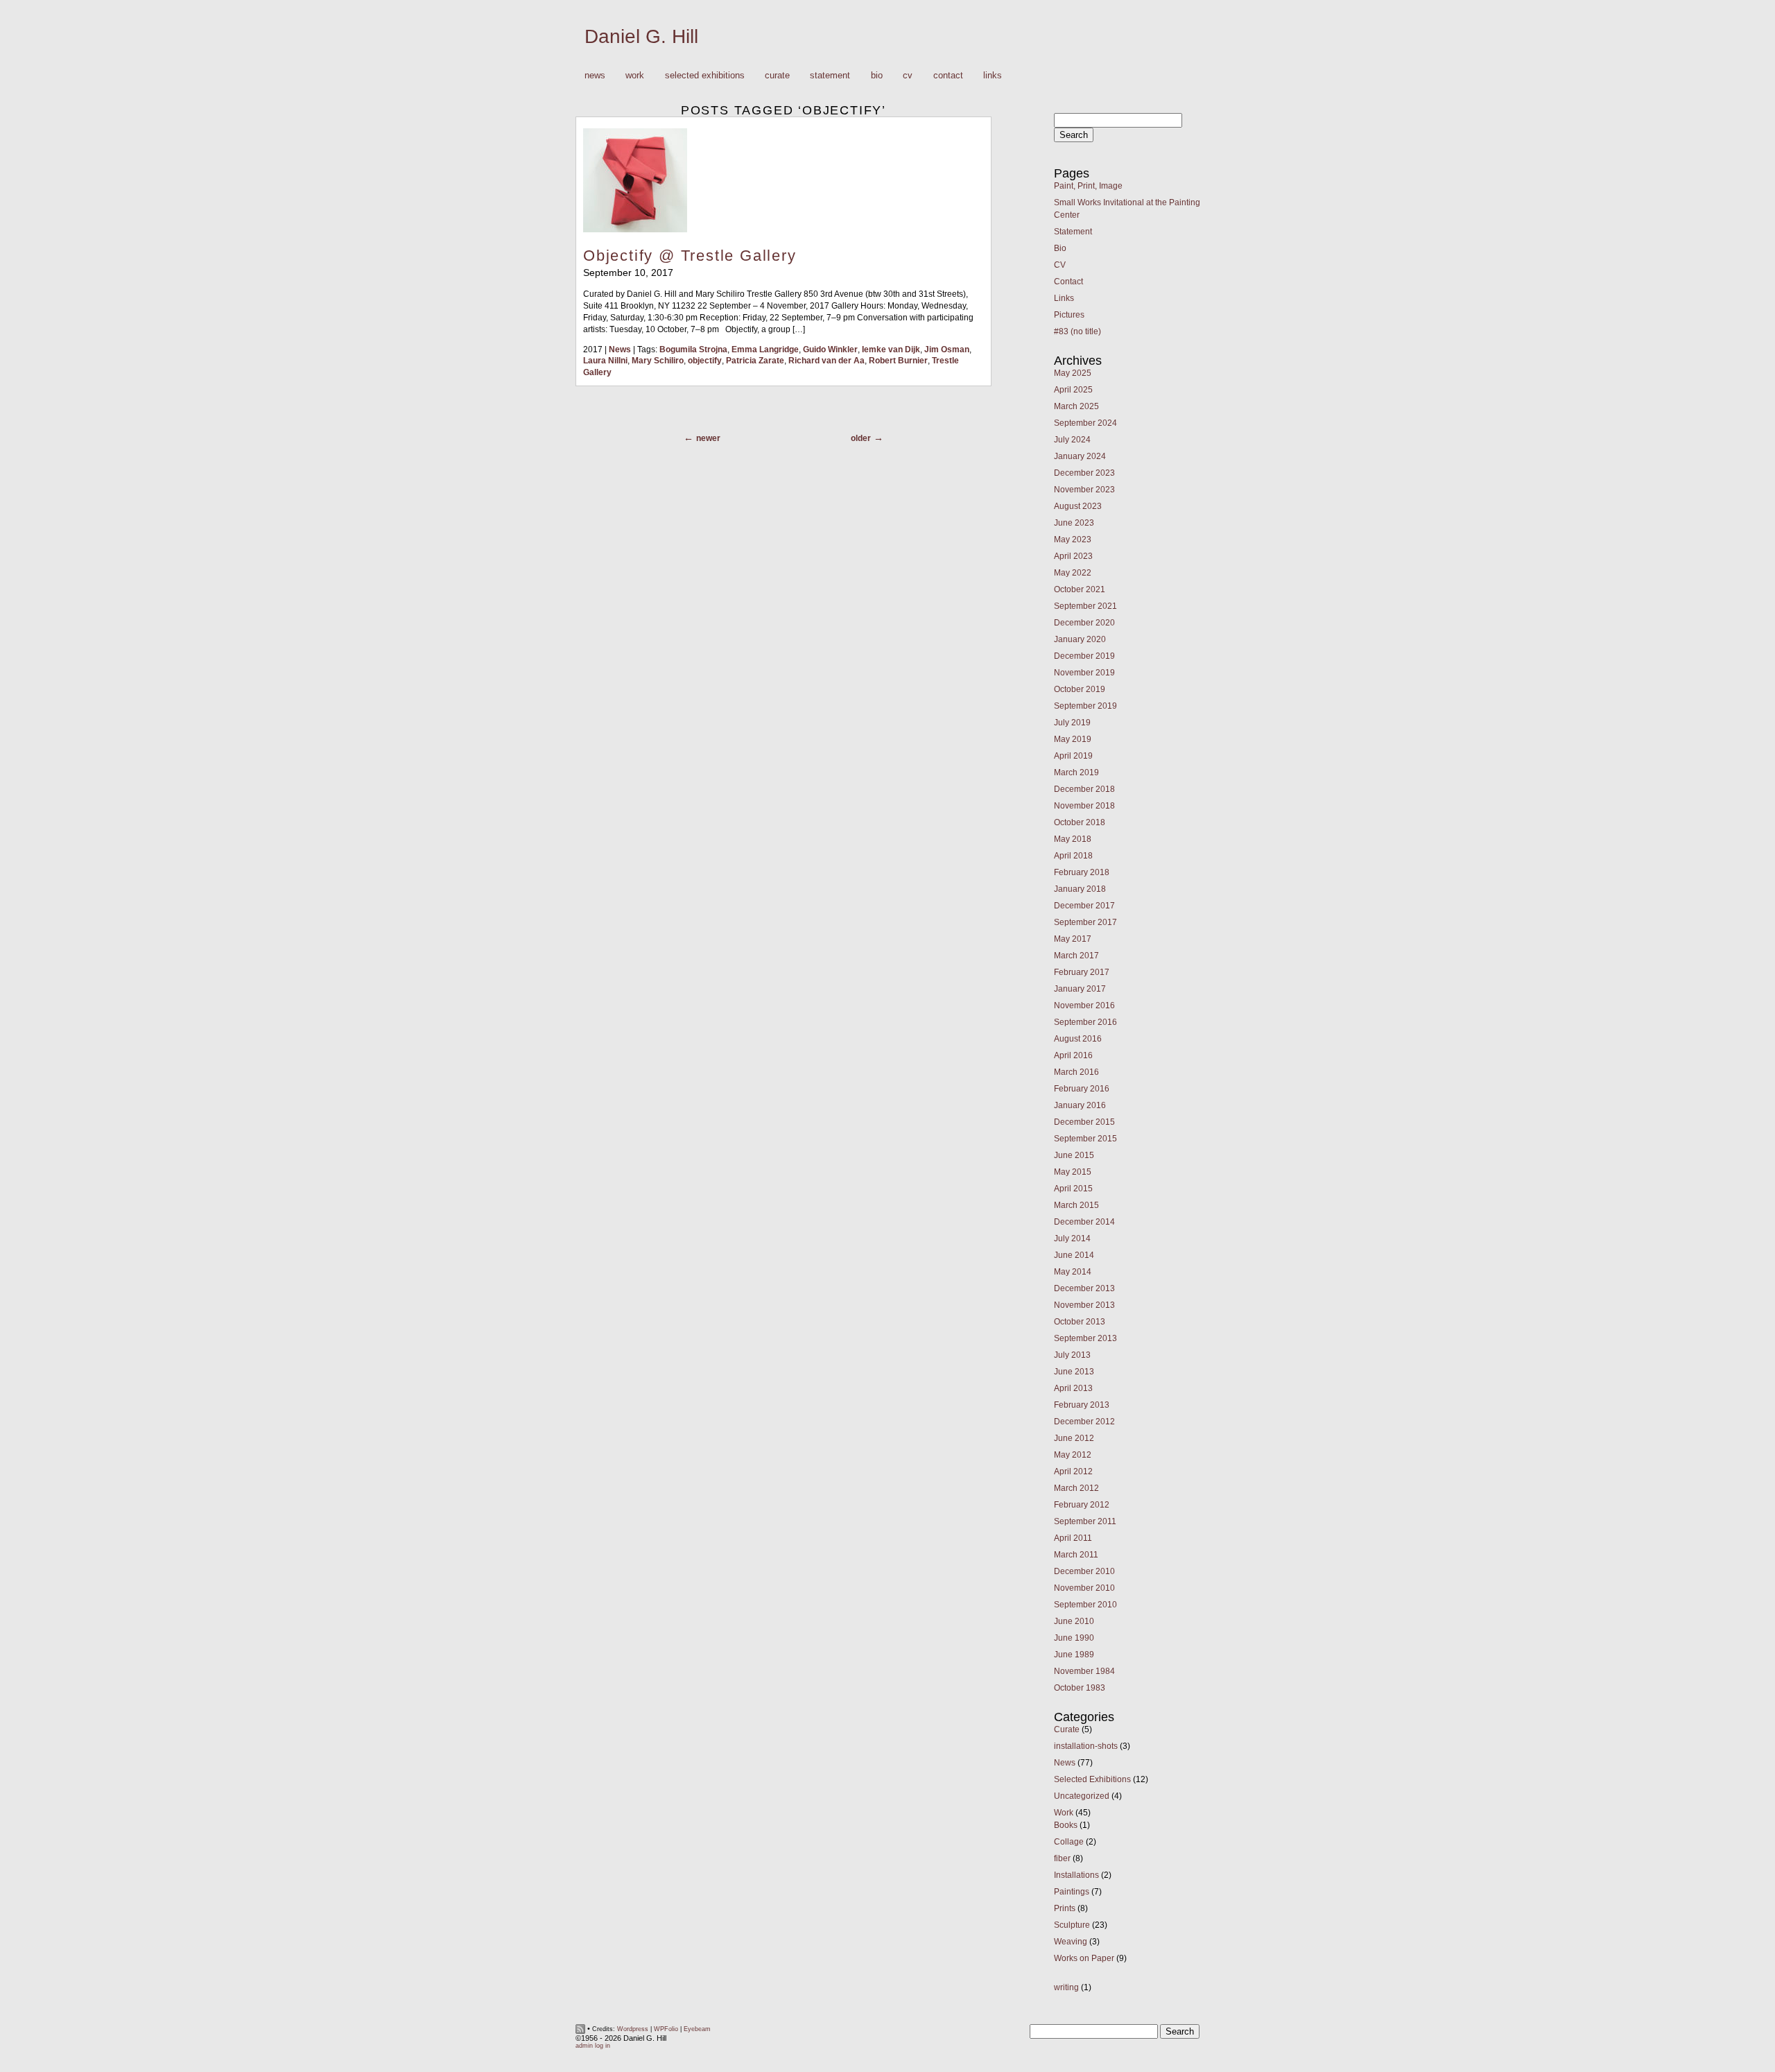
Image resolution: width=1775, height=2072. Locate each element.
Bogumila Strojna (693, 349)
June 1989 (1074, 1655)
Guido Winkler (830, 349)
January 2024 (1080, 456)
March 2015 (1076, 1205)
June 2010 (1074, 1621)
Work (630, 76)
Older (861, 438)
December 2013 (1084, 1288)
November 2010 (1084, 1588)
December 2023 (1084, 473)
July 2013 (1072, 1355)
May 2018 (1073, 839)
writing (1066, 1987)
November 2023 (1084, 490)
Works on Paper (1084, 1958)
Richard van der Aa (826, 361)
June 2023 (1074, 523)
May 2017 (1073, 939)
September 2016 (1085, 1022)
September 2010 (1085, 1605)
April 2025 (1073, 390)
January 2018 (1080, 889)
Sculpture (1072, 1925)
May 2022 (1073, 573)
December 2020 (1084, 623)
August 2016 (1078, 1039)
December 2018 (1084, 789)
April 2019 (1073, 756)
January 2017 (1080, 989)
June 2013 (1074, 1372)
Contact (948, 75)
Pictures (1069, 315)
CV (908, 75)
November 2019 (1084, 673)
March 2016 (1076, 1072)
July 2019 (1072, 723)
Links (993, 75)
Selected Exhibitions (705, 75)
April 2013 (1073, 1388)
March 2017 (1076, 956)
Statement (830, 75)
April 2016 (1073, 1055)
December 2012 (1084, 1422)
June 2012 (1074, 1438)
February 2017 (1082, 972)
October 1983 (1080, 1688)
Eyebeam (697, 2029)
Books (1066, 1825)
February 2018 (1082, 872)
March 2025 (1076, 406)
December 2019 (1084, 656)
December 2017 (1084, 906)
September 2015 (1085, 1139)
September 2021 (1085, 606)
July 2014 (1072, 1238)
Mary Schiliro (658, 361)
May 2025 (1073, 373)
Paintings (1072, 1892)
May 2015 (1073, 1172)
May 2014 (1073, 1272)
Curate (777, 75)
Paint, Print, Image (1088, 186)
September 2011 (1085, 1521)
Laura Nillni (605, 361)
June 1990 (1074, 1638)
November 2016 (1084, 1005)
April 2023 (1073, 556)
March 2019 (1076, 772)
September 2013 (1085, 1338)
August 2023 (1078, 506)
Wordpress (633, 2029)
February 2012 (1082, 1505)
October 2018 (1080, 822)
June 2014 (1074, 1255)
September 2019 (1085, 706)
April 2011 (1073, 1538)
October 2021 (1080, 589)
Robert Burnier (898, 361)
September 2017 (1085, 922)
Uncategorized (1082, 1796)
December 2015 (1084, 1122)
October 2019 (1080, 689)
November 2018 (1084, 806)
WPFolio (666, 2029)
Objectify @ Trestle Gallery (690, 256)
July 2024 (1072, 440)
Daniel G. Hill (641, 36)
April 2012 (1073, 1471)
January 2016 (1080, 1105)
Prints (1065, 1908)
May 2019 (1073, 739)
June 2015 (1074, 1155)
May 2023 (1073, 539)
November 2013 (1084, 1305)
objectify (705, 361)
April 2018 (1073, 856)
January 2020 (1080, 639)
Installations (1076, 1875)
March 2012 (1076, 1488)
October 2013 (1080, 1322)
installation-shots (1086, 1746)
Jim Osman (947, 349)
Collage (1069, 1842)
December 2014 (1084, 1222)
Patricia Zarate (755, 361)
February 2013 (1082, 1405)
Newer (708, 438)
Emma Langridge (765, 349)
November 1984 (1084, 1671)
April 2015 (1073, 1189)
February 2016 (1082, 1089)
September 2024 (1085, 423)
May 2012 (1073, 1455)
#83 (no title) (1077, 331)
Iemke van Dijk (891, 349)
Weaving (1071, 1942)
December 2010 (1084, 1571)
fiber (1062, 1858)
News (595, 75)
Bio (877, 75)
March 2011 (1076, 1555)
